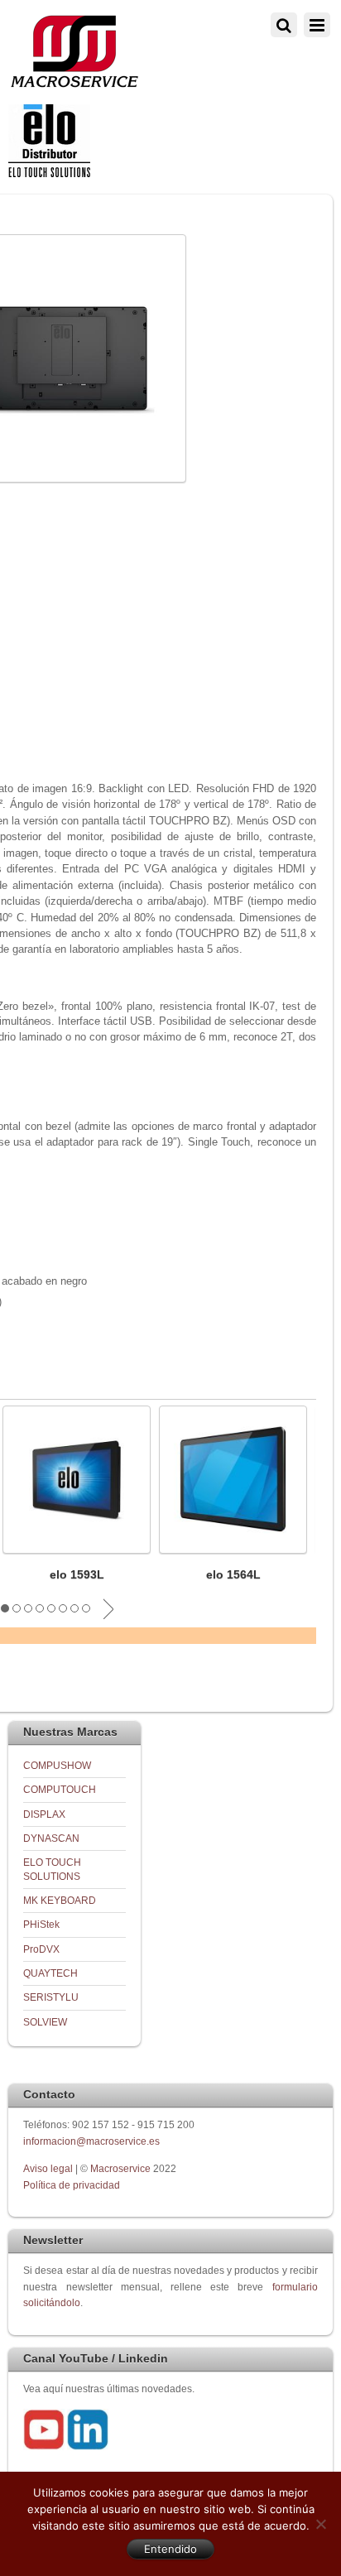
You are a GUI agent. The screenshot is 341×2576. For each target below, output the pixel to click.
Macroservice (120, 2168)
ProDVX (41, 1949)
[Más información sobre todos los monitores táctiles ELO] (49, 173)
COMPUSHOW (57, 1765)
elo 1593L (77, 1574)
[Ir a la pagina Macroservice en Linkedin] (88, 2446)
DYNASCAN (51, 1838)
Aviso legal (49, 2168)
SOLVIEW (45, 2022)
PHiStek (41, 1924)
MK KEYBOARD (60, 1900)
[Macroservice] (74, 83)
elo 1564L (233, 1574)
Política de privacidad (72, 2185)
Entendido (170, 2549)
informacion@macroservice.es (91, 2141)
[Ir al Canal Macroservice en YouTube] (44, 2446)
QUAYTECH (50, 1973)
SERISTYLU (51, 1997)
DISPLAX (44, 1814)
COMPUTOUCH (60, 1789)
